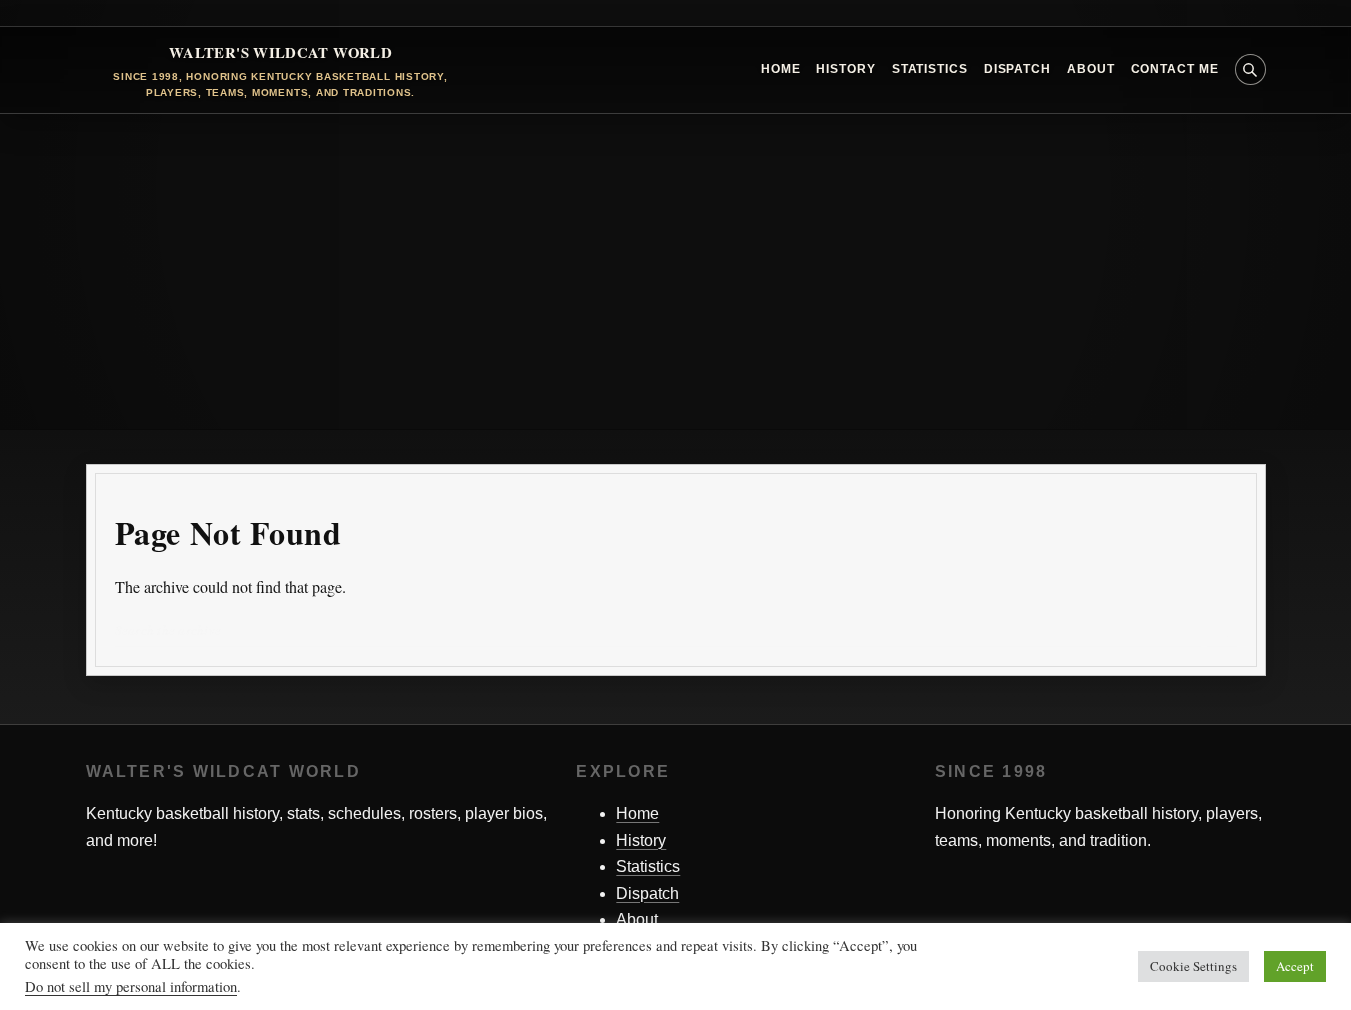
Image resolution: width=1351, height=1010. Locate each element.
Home (781, 69)
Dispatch (1017, 69)
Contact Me (1175, 69)
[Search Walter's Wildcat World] (1250, 69)
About (1091, 69)
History (845, 69)
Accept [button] (1295, 966)
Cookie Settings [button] (1193, 966)
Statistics (930, 69)
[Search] (1222, 631)
